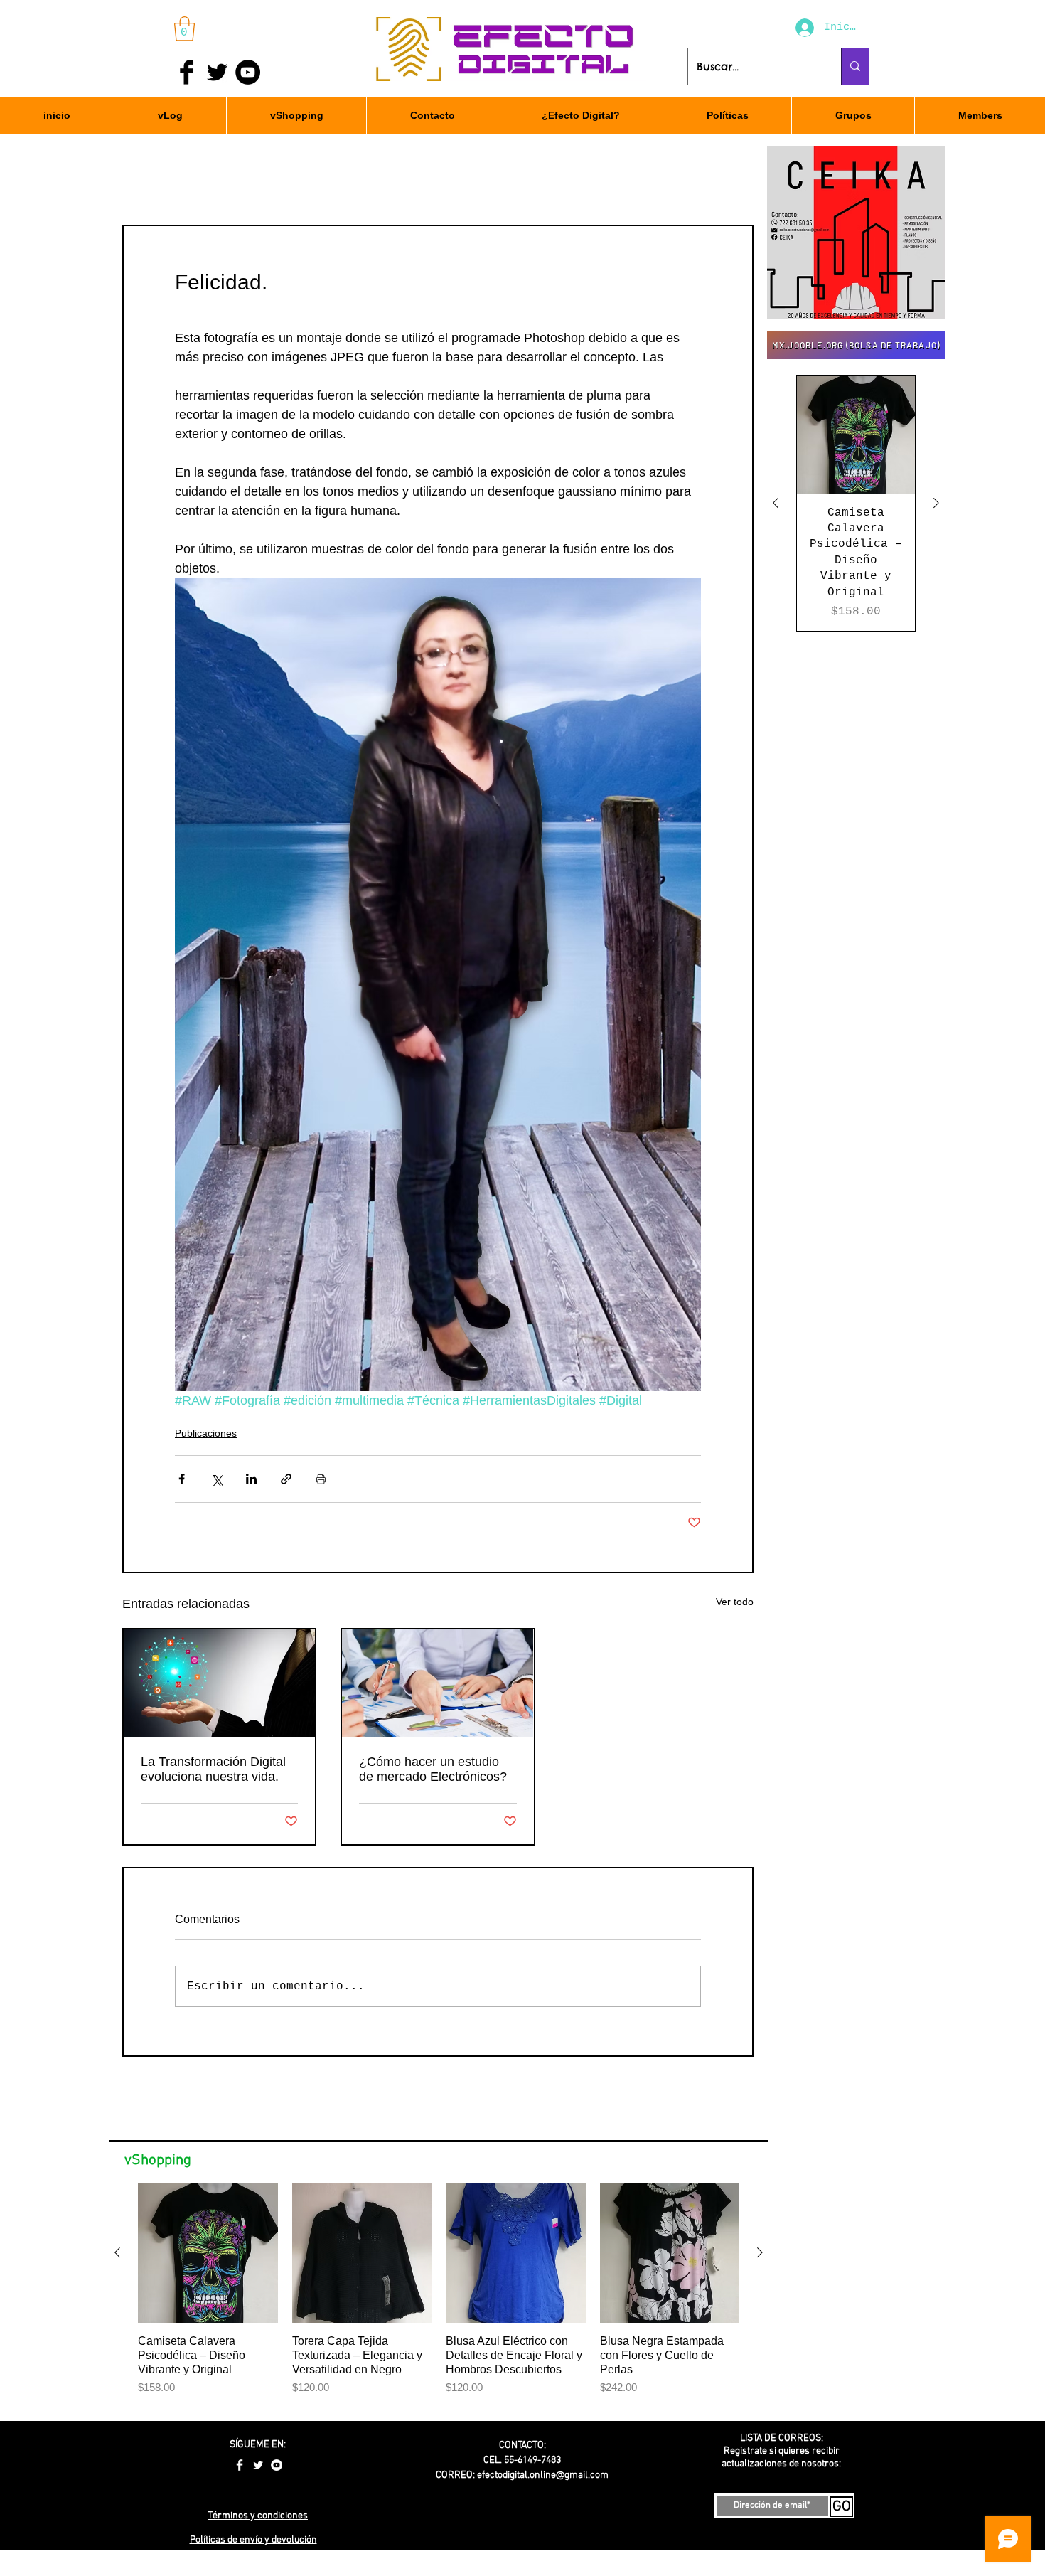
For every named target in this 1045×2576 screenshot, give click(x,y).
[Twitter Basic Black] (217, 72)
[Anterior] (776, 503)
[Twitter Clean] (258, 2465)
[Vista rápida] (856, 435)
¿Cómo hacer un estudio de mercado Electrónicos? (433, 1769)
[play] (915, 307)
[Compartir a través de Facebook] (182, 1479)
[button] (184, 29)
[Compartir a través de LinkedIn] (251, 1479)
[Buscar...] (855, 66)
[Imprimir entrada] (321, 1479)
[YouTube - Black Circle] (248, 72)
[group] (856, 503)
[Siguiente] (936, 503)
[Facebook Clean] (240, 2465)
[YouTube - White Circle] (277, 2465)
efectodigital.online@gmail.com (543, 2475)
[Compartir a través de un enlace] (286, 1479)
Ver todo (735, 1602)
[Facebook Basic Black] (187, 72)
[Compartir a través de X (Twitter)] (216, 1479)
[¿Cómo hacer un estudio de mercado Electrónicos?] (438, 1683)
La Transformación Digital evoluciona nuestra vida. (213, 1769)
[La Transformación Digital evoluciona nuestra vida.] (219, 1683)
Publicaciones (206, 1433)
